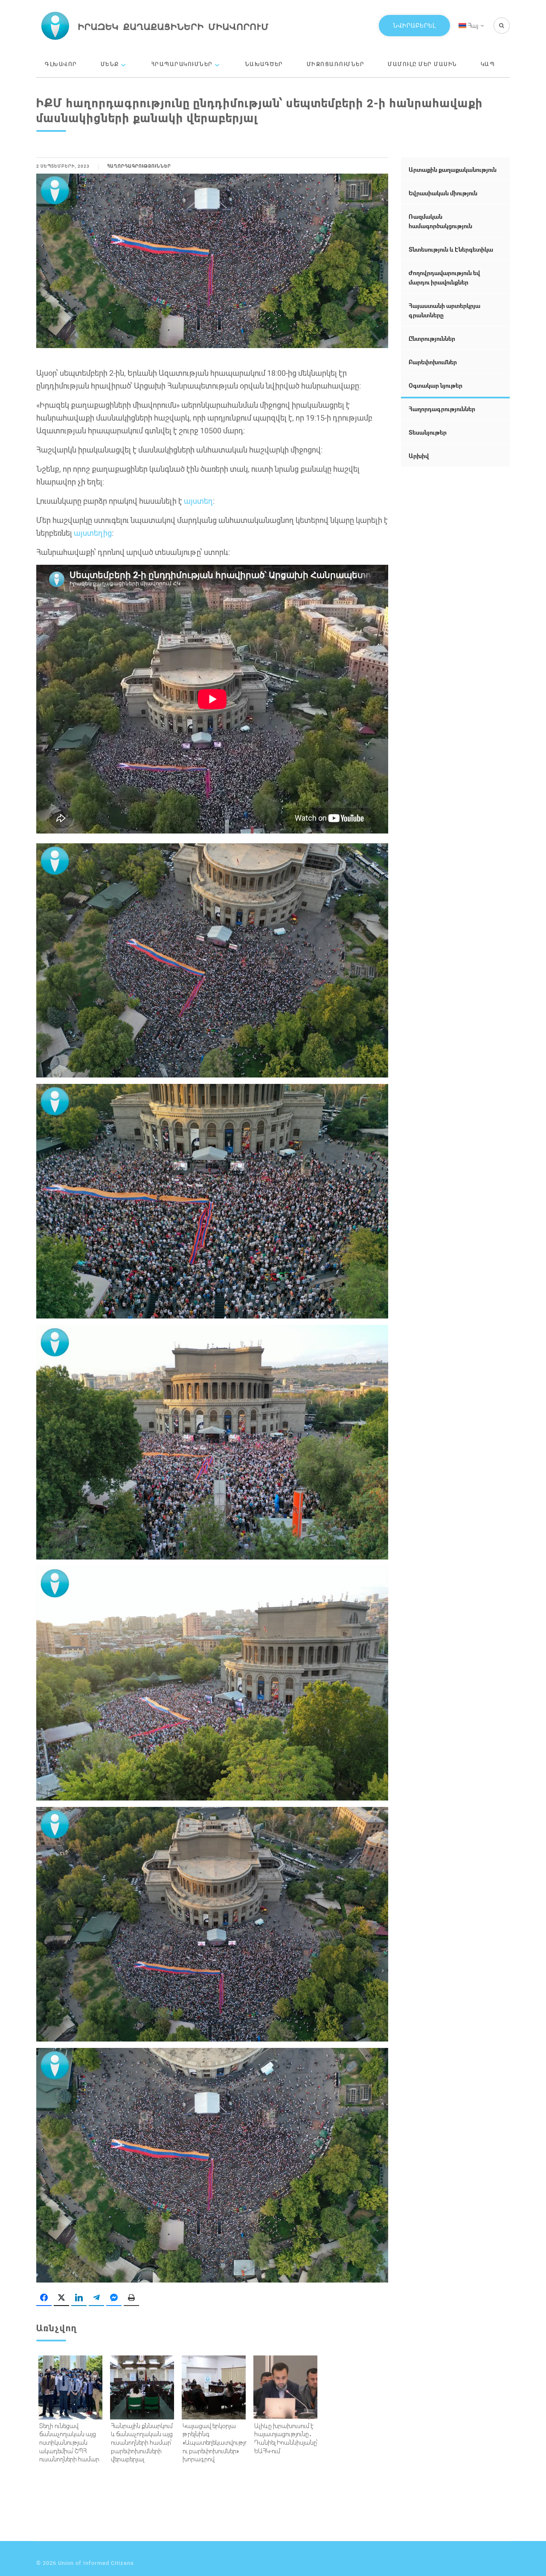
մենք (110, 64)
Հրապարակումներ (182, 64)
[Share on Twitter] (61, 2298)
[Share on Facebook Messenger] (114, 2298)
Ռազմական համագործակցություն (440, 221)
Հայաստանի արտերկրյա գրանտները (444, 310)
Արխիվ (419, 456)
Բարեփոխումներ (433, 362)
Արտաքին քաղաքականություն (453, 170)
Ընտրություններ (432, 338)
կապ (488, 64)
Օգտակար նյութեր (436, 385)
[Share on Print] (131, 2298)
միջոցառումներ (336, 64)
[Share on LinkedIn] (79, 2298)
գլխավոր (61, 64)
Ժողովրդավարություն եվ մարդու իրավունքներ (444, 277)
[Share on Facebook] (44, 2298)
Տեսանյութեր (428, 432)
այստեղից (93, 533)
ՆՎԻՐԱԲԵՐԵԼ (414, 25)
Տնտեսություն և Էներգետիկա (451, 249)
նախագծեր (264, 64)
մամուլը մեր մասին (423, 64)
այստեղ (198, 501)
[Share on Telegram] (96, 2298)
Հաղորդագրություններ (139, 166)
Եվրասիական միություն (443, 193)
